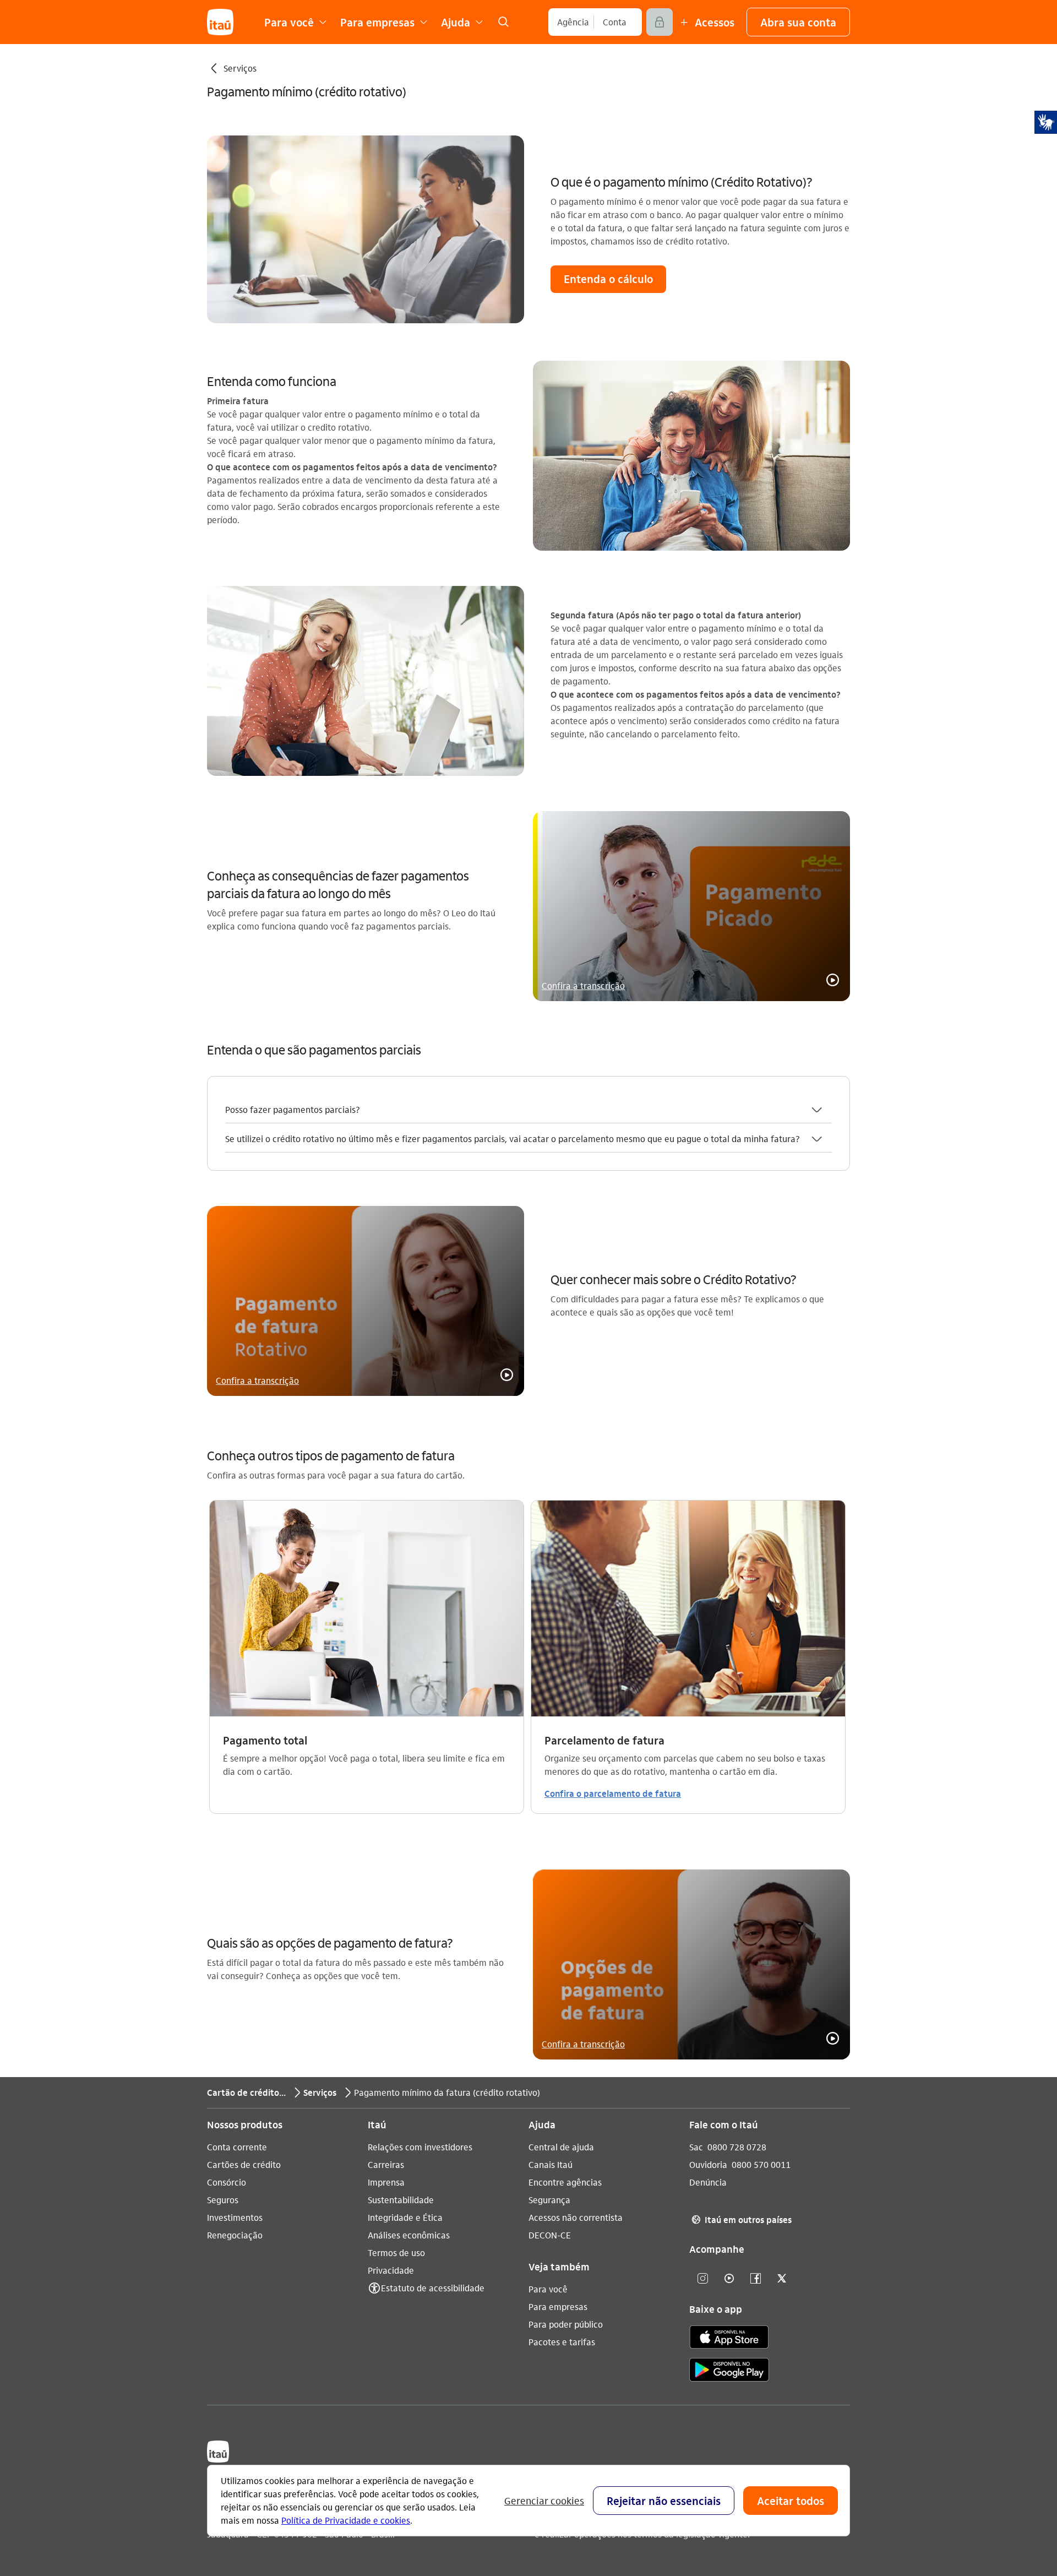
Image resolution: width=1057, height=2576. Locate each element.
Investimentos (235, 2217)
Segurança (549, 2200)
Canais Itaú (551, 2164)
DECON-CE (550, 2235)
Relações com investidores (420, 2147)
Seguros (223, 2200)
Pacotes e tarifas (562, 2342)
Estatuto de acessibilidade (433, 2288)
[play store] (729, 2371)
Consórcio (227, 2182)
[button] (798, 22)
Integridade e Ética (405, 2217)
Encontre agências (565, 2182)
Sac (696, 2147)
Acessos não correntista (576, 2217)
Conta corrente (237, 2147)
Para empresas (558, 2306)
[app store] (729, 2339)
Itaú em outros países (742, 2219)
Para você (548, 2289)
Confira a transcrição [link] (583, 985)
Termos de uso (396, 2252)
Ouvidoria (708, 2164)
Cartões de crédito (244, 2164)
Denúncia (708, 2182)
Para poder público (566, 2324)
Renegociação (235, 2235)
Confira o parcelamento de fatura (613, 1793)
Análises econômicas (409, 2235)
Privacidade (391, 2270)
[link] (503, 22)
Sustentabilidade (401, 2200)
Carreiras (386, 2164)
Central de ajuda (561, 2147)
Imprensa (386, 2182)
